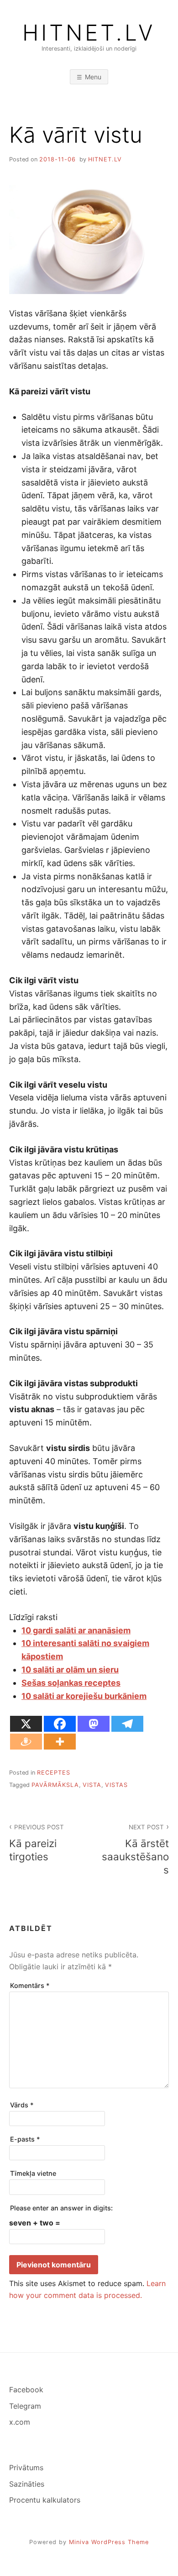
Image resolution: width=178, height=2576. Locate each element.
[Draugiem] (26, 1742)
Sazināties (27, 2484)
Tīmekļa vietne (33, 2173)
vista (92, 1785)
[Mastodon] (94, 1724)
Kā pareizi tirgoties (37, 1843)
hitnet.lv (105, 159)
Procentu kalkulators (45, 2500)
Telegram (25, 2406)
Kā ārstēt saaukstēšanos (135, 1849)
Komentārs (30, 1985)
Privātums (26, 2468)
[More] (60, 1742)
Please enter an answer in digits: (61, 2208)
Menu (93, 77)
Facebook (26, 2390)
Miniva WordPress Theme (109, 2542)
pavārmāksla (55, 1785)
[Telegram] (127, 1724)
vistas (116, 1785)
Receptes (54, 1773)
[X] (26, 1724)
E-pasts (25, 2139)
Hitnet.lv (89, 33)
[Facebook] (60, 1724)
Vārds (22, 2105)
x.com (20, 2422)
